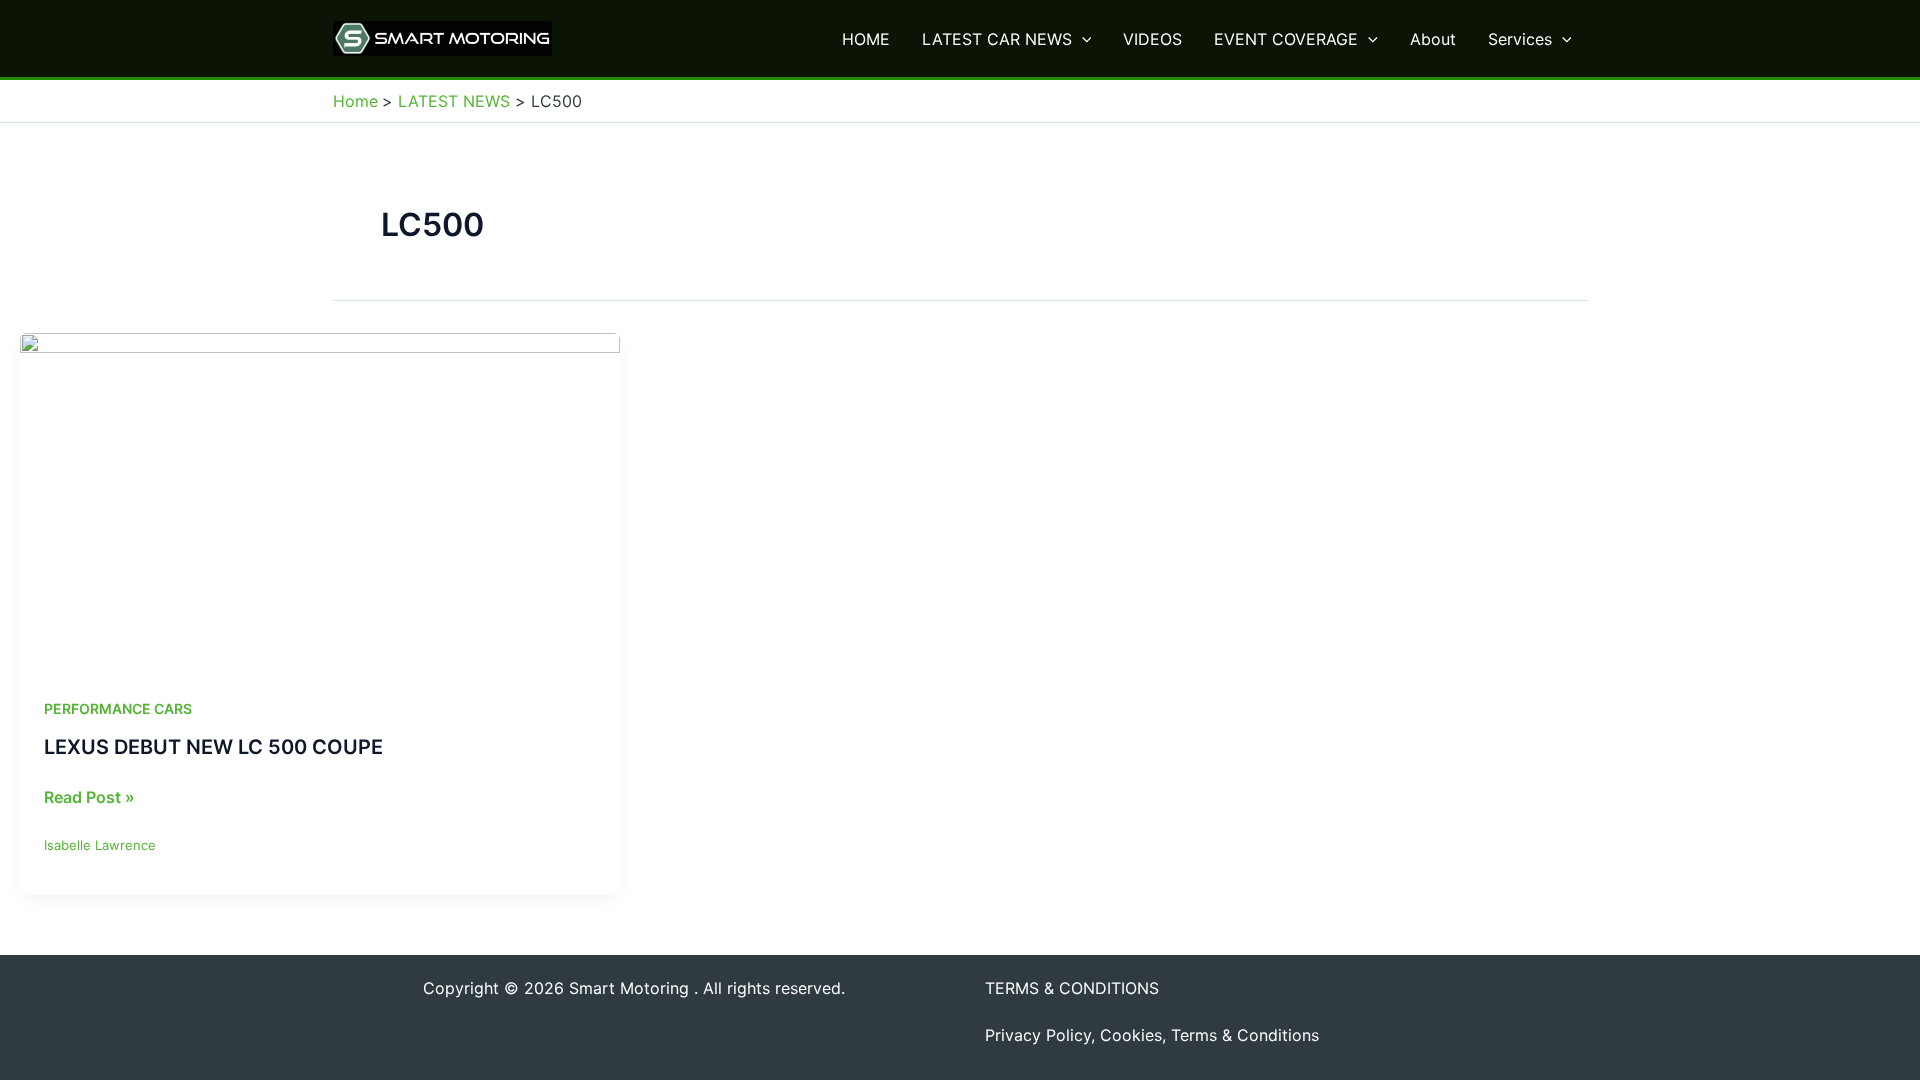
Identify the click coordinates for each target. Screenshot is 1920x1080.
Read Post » (89, 798)
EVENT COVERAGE (1286, 39)
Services (1520, 39)
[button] (1082, 39)
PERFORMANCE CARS (118, 708)
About (1433, 39)
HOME (866, 39)
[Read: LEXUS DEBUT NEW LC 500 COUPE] (320, 500)
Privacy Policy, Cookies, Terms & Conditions (1152, 1035)
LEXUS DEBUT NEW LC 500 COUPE (213, 747)
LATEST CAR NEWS (997, 39)
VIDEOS (1152, 39)
